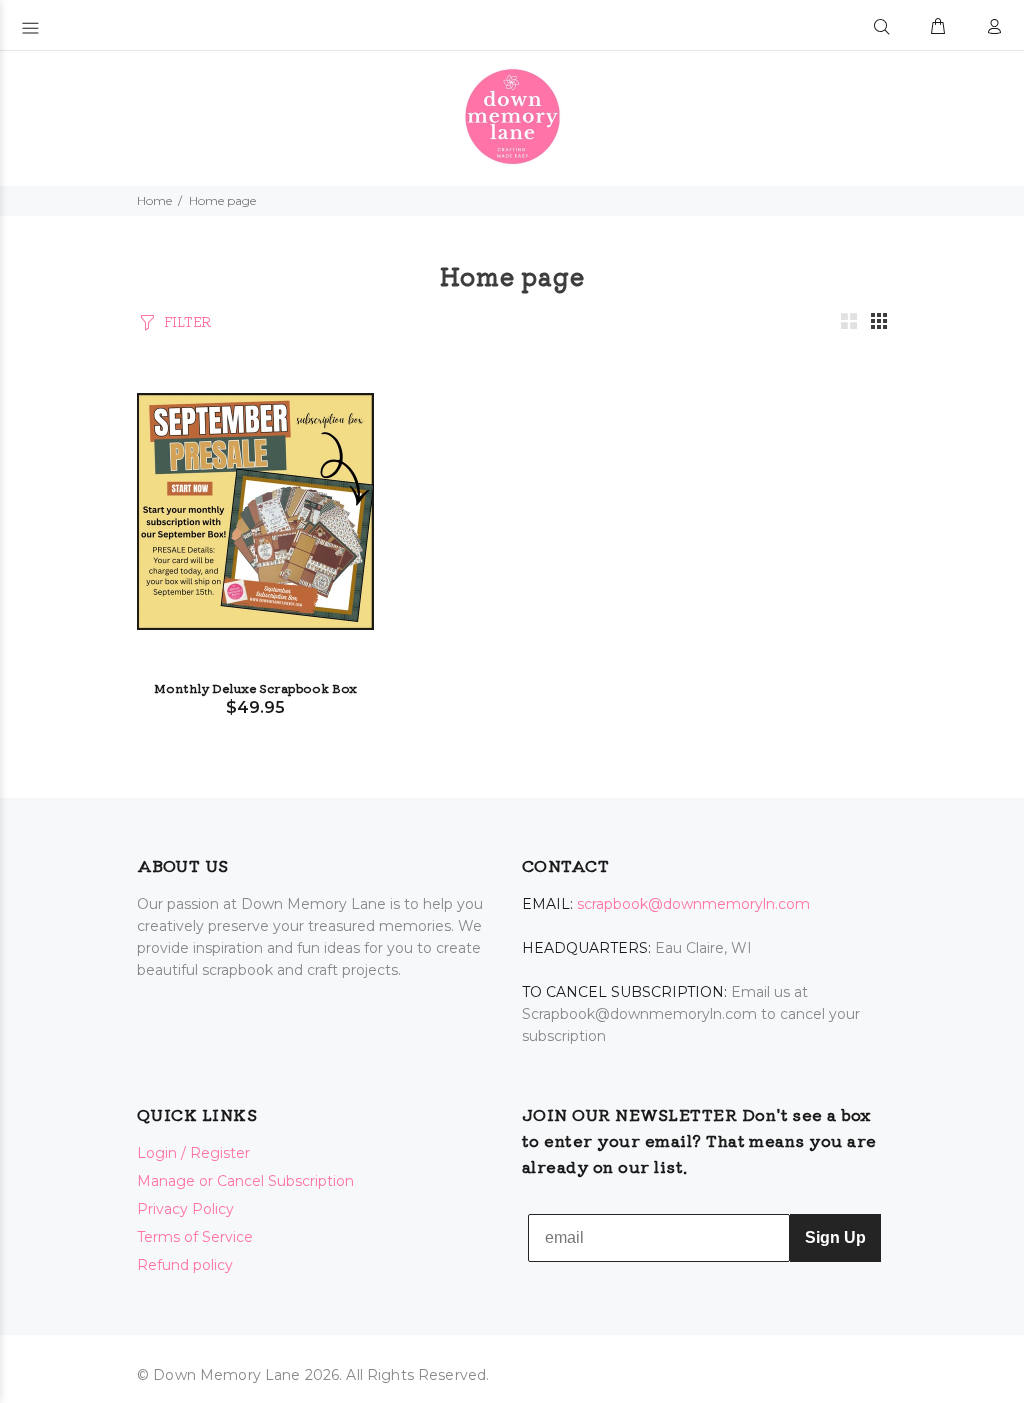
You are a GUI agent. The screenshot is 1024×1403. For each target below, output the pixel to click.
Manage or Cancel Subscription (245, 1181)
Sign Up (835, 1237)
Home (154, 200)
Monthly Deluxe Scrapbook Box (255, 687)
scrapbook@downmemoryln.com (693, 904)
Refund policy (185, 1265)
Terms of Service (195, 1237)
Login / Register (193, 1153)
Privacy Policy (185, 1209)
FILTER (187, 321)
